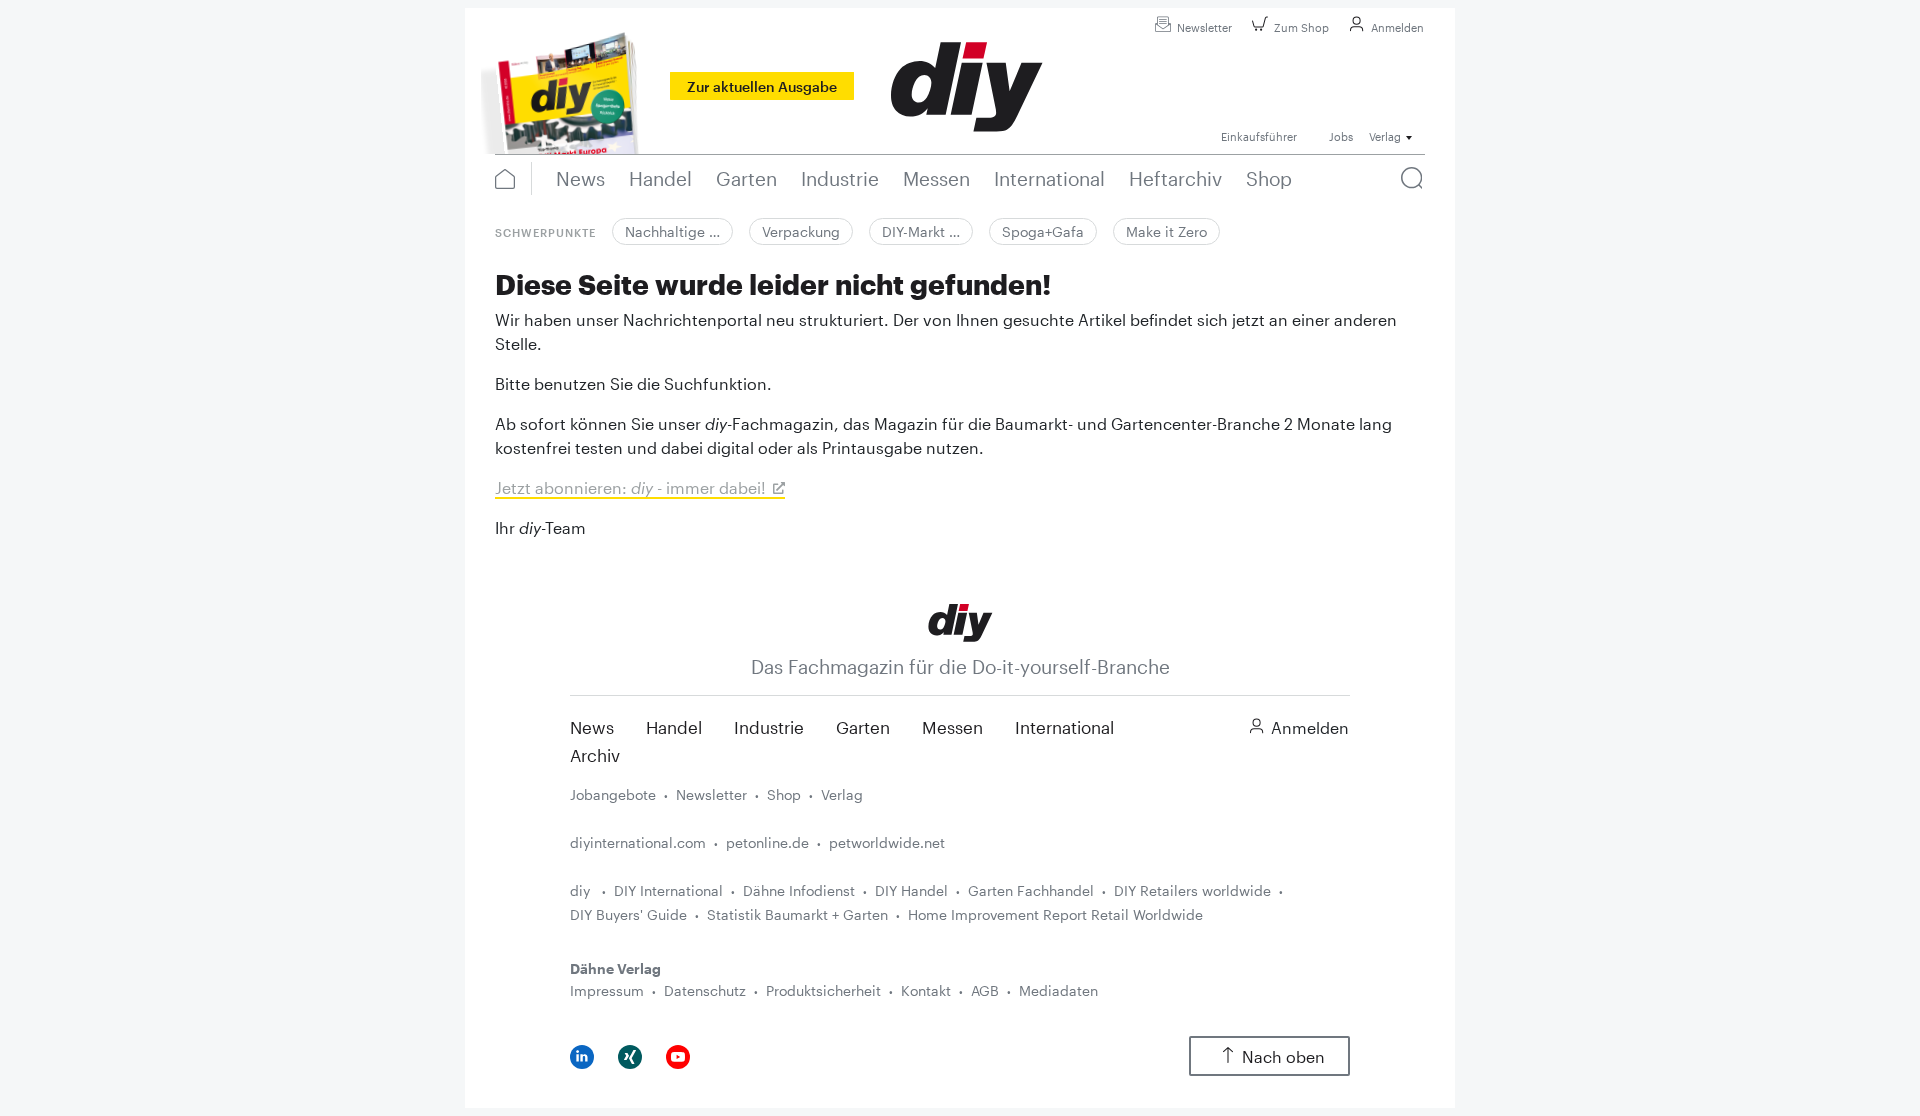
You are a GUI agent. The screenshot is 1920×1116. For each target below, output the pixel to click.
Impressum (607, 990)
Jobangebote (613, 794)
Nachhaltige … (672, 231)
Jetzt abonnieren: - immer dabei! (630, 487)
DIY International (668, 890)
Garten (863, 727)
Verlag (842, 794)
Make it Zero (1166, 231)
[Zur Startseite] (960, 621)
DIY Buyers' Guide (628, 914)
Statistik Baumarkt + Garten (797, 914)
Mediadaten (1058, 990)
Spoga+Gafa (1043, 231)
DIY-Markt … (921, 231)
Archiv (595, 755)
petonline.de (767, 842)
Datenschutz (705, 990)
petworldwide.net (887, 842)
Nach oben (1283, 1056)
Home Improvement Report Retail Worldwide (1055, 914)
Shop (784, 794)
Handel (674, 727)
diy (582, 890)
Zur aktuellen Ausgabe (762, 86)
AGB (985, 990)
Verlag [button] (1385, 136)
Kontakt (926, 990)
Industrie (769, 727)
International (1064, 727)
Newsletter (1204, 27)
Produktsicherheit (823, 990)
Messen (952, 727)
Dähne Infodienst (799, 890)
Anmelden (1397, 27)
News (592, 727)
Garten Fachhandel (1031, 890)
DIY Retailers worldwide (1192, 890)
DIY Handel (911, 890)
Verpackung (801, 231)
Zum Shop (1301, 27)
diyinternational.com (638, 842)
